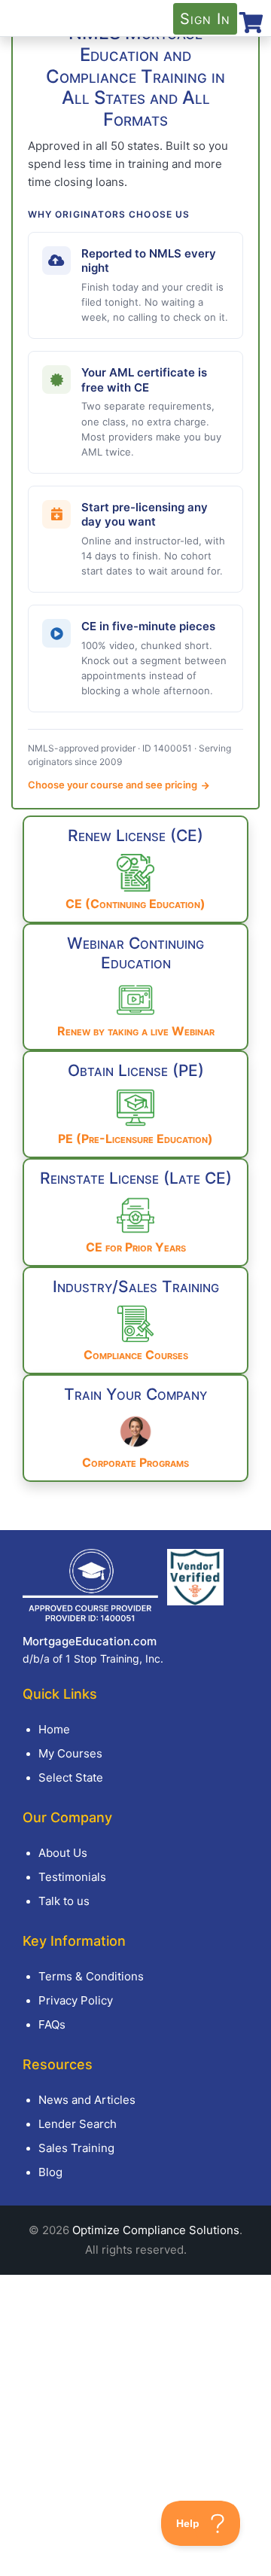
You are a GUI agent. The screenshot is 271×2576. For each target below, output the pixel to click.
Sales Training (76, 2148)
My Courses (70, 1753)
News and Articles (87, 2100)
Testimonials (72, 1877)
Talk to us (64, 1901)
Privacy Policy (76, 2000)
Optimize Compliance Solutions (156, 2230)
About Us (63, 1853)
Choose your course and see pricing (114, 785)
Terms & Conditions (91, 1976)
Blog (50, 2172)
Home (54, 1729)
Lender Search (78, 2124)
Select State (71, 1777)
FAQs (52, 2024)
